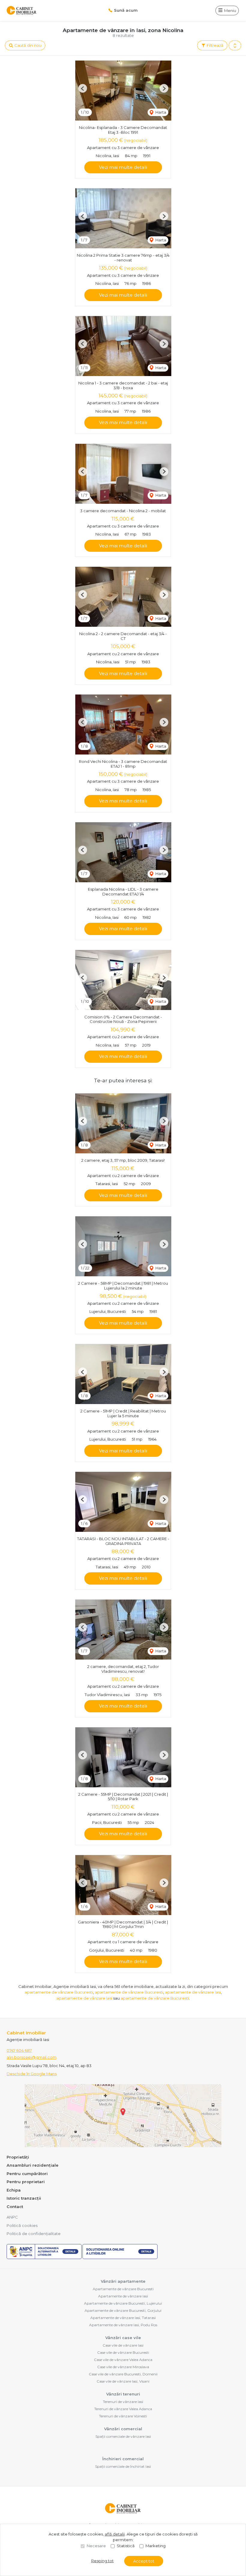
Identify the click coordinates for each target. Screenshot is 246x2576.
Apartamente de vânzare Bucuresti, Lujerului (123, 2303)
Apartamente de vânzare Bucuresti (123, 2289)
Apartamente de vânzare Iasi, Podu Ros (123, 2325)
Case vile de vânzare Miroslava (123, 2367)
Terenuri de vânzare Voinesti (123, 2416)
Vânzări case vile (123, 2338)
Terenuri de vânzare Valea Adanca (123, 2409)
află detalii (115, 2534)
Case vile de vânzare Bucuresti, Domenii (123, 2374)
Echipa (14, 2190)
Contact (15, 2207)
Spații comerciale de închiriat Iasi (123, 2466)
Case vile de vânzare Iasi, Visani (123, 2381)
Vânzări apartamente (123, 2281)
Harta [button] (160, 112)
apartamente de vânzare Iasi (193, 1992)
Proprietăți (18, 2157)
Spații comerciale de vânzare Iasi (123, 2436)
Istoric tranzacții (24, 2198)
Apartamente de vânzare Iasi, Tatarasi (123, 2318)
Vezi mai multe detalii (123, 167)
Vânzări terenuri (123, 2394)
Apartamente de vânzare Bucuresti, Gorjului (123, 2310)
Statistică (126, 2546)
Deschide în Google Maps (32, 2074)
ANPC (12, 2217)
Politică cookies (22, 2225)
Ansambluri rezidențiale (33, 2165)
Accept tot (144, 2561)
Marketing (156, 2546)
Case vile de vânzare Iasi (123, 2345)
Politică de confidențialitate (34, 2234)
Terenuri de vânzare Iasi (123, 2402)
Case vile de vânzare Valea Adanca (123, 2360)
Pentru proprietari (26, 2182)
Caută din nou (27, 45)
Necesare (96, 2546)
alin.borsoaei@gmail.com (31, 2057)
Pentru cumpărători (27, 2174)
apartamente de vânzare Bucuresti (59, 1992)
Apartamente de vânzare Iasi (123, 2296)
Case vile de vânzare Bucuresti (123, 2352)
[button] (235, 46)
